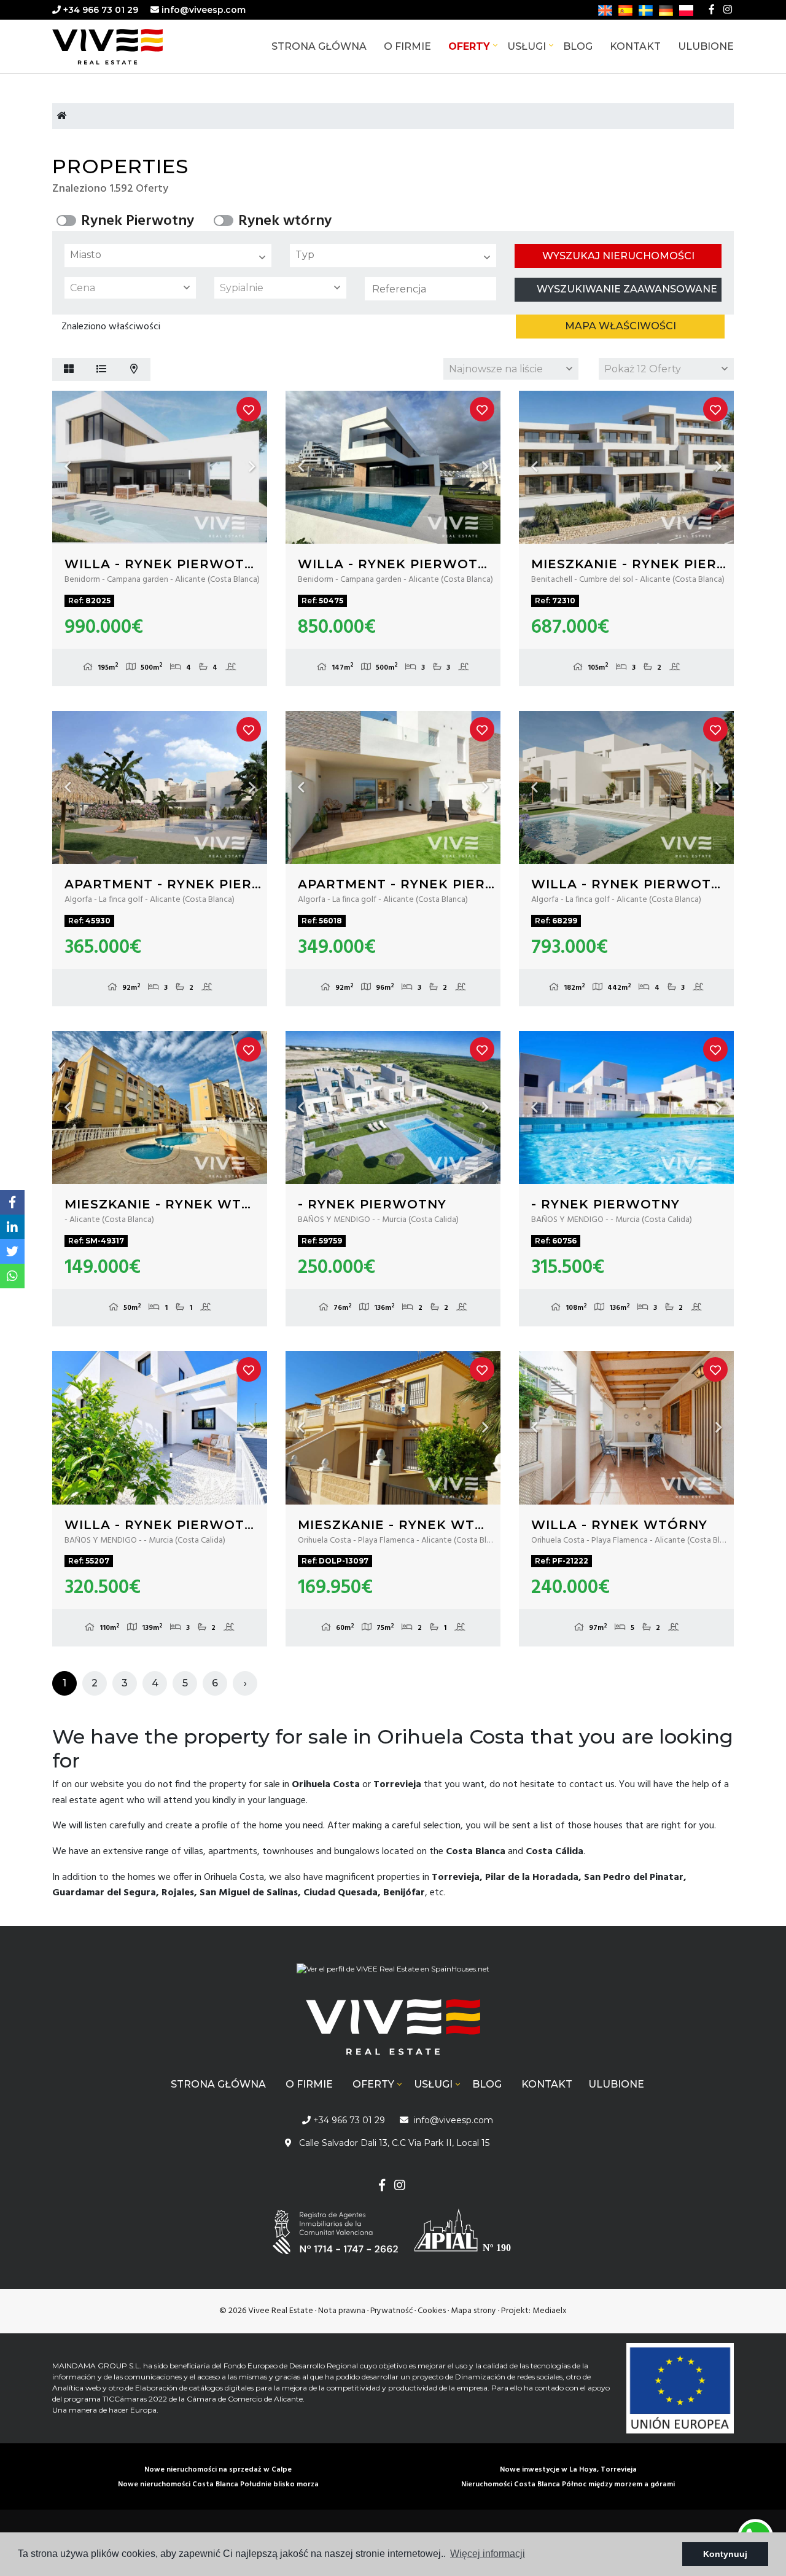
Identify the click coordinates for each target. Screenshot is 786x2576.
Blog (578, 46)
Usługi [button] (527, 46)
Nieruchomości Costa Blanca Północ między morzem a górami (568, 2484)
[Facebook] (712, 10)
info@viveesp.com (204, 10)
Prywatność (391, 2311)
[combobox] (168, 256)
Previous (68, 467)
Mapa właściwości (621, 326)
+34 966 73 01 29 (99, 10)
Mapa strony (473, 2311)
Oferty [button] (469, 46)
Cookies (432, 2311)
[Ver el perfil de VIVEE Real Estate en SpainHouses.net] (393, 1974)
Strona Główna (319, 46)
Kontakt (635, 46)
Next (252, 467)
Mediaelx (550, 2311)
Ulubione (706, 46)
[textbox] (171, 255)
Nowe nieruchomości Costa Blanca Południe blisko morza (218, 2484)
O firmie (407, 46)
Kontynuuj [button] (725, 2554)
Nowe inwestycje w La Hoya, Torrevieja (568, 2470)
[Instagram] (728, 10)
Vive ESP (126, 47)
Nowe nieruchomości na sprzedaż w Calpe (218, 2470)
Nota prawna (342, 2311)
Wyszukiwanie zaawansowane (627, 289)
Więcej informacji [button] (488, 2554)
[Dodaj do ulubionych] (249, 409)
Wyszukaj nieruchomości (618, 256)
